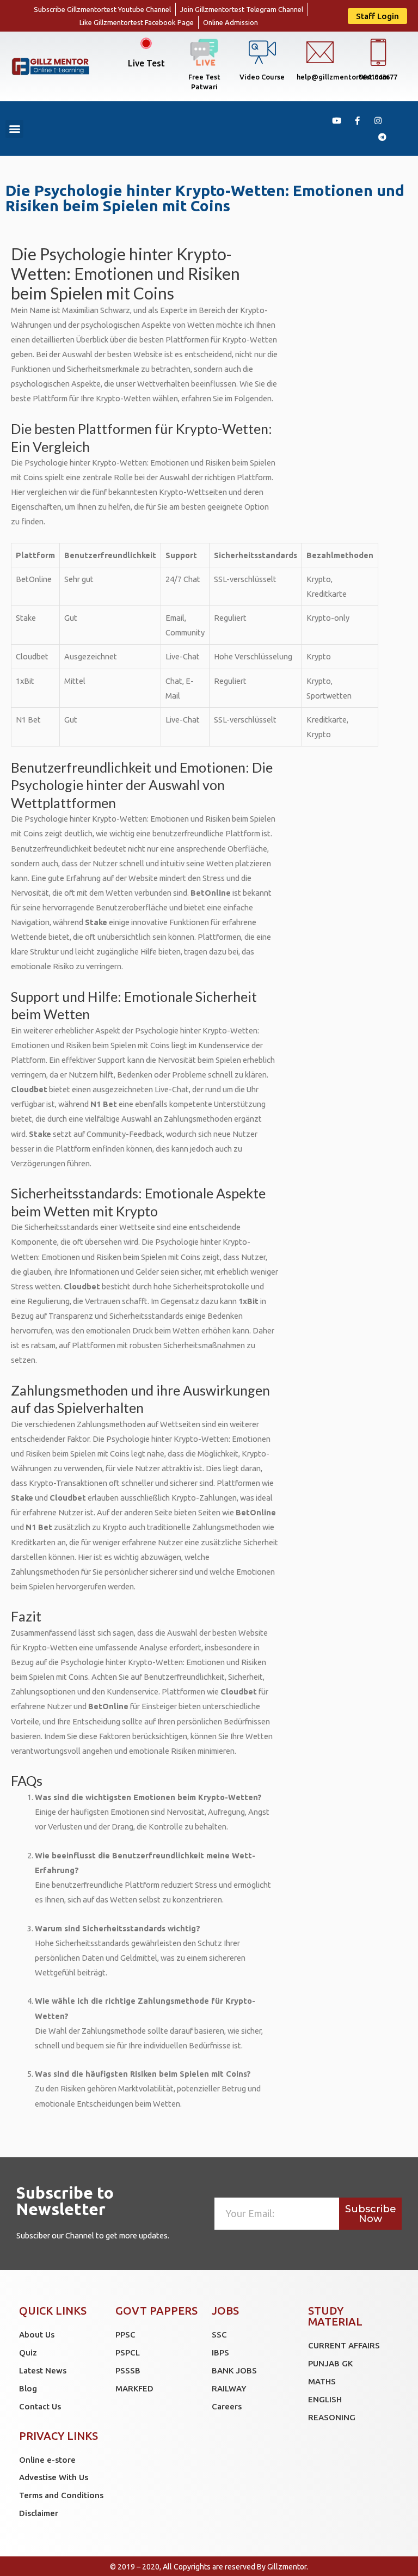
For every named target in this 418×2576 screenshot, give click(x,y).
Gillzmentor (287, 2567)
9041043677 (378, 77)
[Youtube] (336, 120)
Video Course (262, 77)
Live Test (146, 63)
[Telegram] (382, 137)
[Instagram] (378, 120)
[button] (377, 16)
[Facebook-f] (357, 120)
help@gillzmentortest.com (343, 77)
